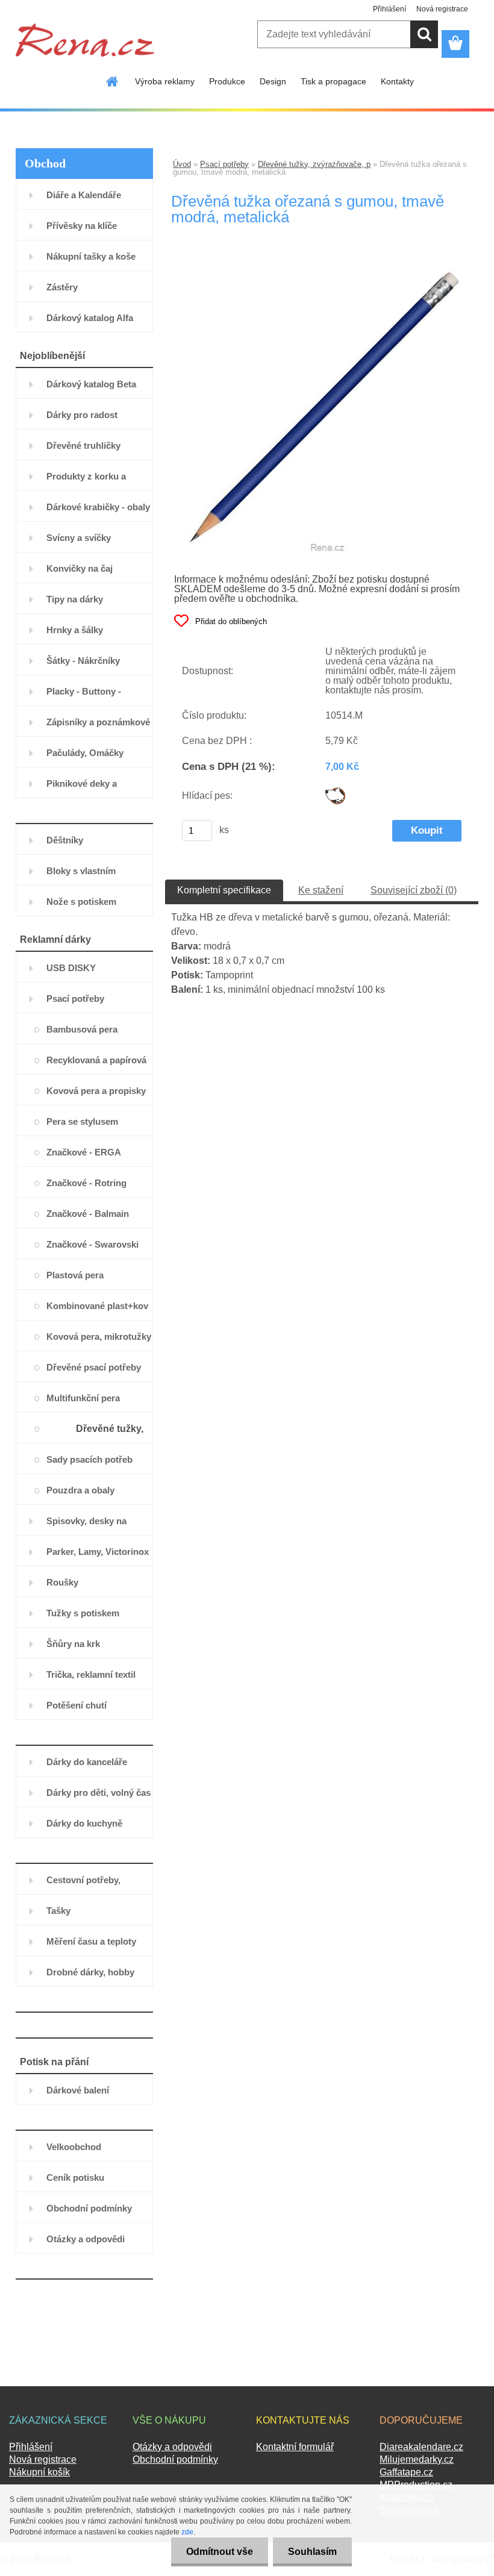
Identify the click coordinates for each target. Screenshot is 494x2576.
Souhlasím (312, 2552)
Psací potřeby (224, 164)
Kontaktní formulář (295, 2447)
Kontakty (397, 81)
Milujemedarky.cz (417, 2459)
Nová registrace (442, 9)
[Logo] (85, 40)
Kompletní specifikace (224, 890)
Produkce (227, 81)
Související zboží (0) (414, 890)
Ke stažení (321, 890)
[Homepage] (113, 81)
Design (273, 81)
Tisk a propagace (333, 81)
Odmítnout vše (220, 2552)
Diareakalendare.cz (421, 2447)
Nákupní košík (39, 2472)
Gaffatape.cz (406, 2472)
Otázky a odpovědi (172, 2447)
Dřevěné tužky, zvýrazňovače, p (314, 164)
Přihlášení (389, 9)
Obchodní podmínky (175, 2459)
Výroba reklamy (165, 81)
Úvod (182, 164)
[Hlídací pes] (335, 792)
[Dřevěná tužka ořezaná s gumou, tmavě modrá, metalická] (322, 266)
